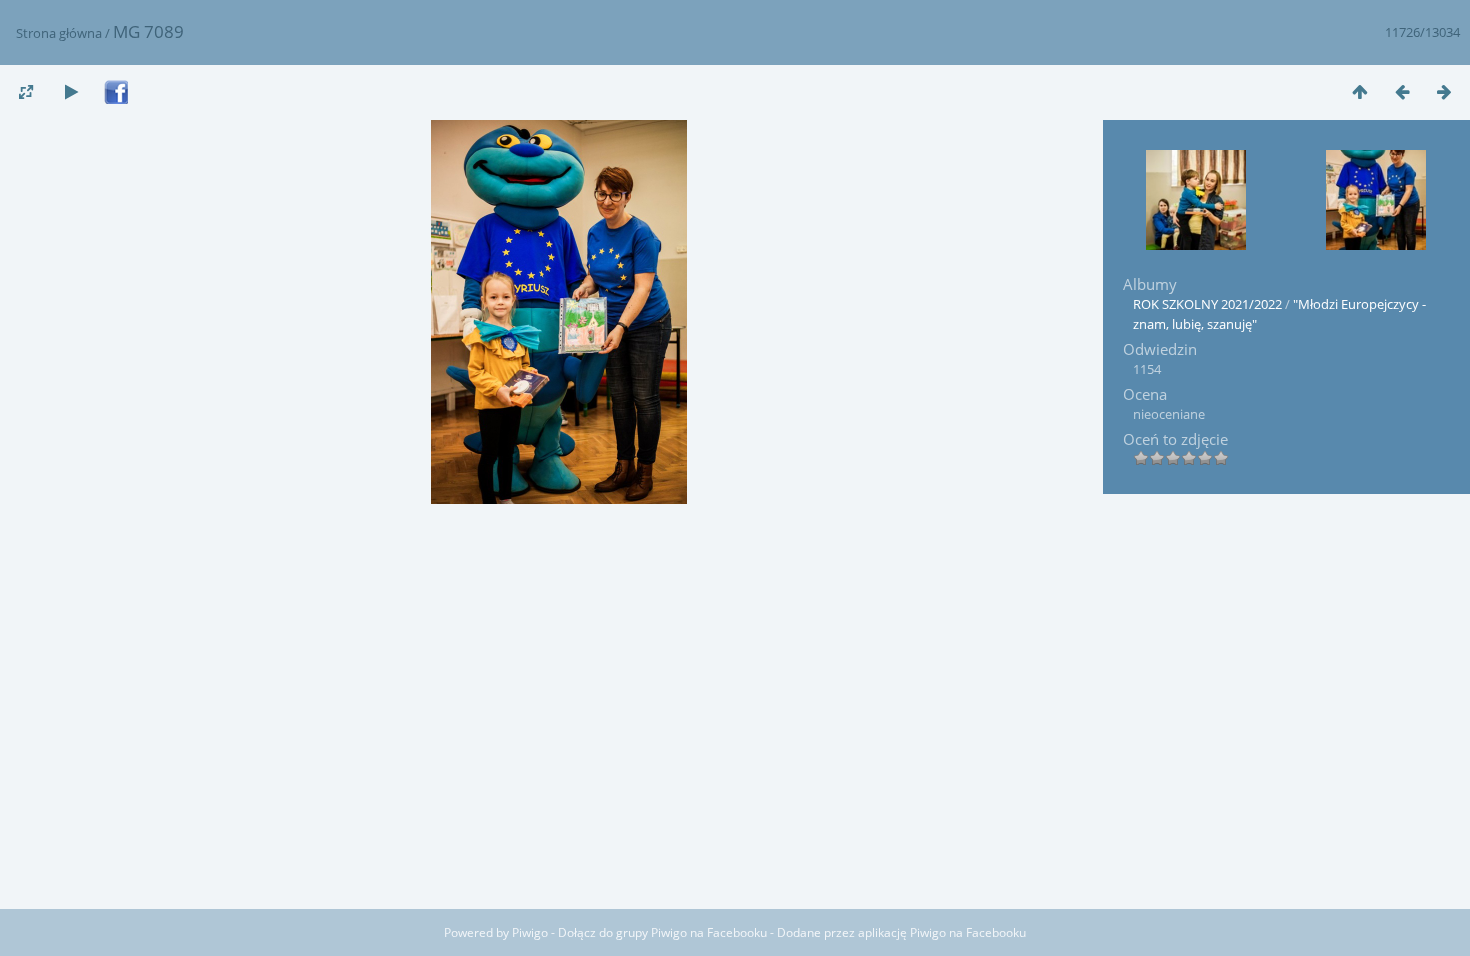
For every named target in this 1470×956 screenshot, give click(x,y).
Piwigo (530, 932)
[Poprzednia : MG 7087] (1402, 91)
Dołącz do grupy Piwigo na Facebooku (662, 932)
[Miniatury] (1360, 91)
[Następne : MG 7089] (1444, 91)
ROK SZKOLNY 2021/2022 (1207, 304)
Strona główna (59, 33)
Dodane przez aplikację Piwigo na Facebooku (901, 932)
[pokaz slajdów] (71, 91)
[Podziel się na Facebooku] (116, 94)
